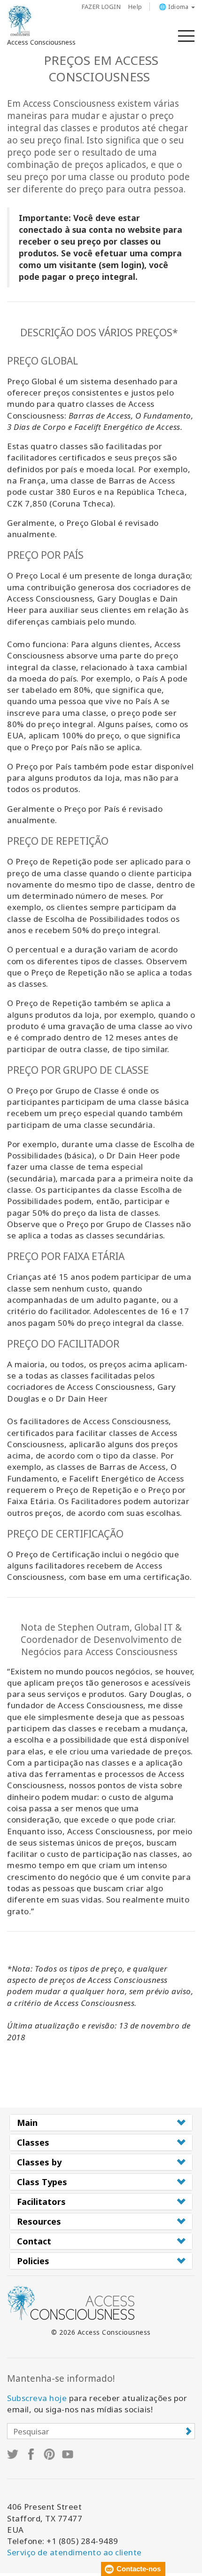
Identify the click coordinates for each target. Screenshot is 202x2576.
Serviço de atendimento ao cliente (74, 2552)
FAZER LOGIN (101, 7)
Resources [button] (39, 2221)
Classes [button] (33, 2142)
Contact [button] (34, 2241)
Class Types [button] (42, 2182)
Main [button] (27, 2123)
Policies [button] (33, 2261)
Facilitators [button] (41, 2202)
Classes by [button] (39, 2162)
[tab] (101, 2123)
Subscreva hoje (37, 2398)
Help (135, 7)
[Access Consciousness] (20, 21)
